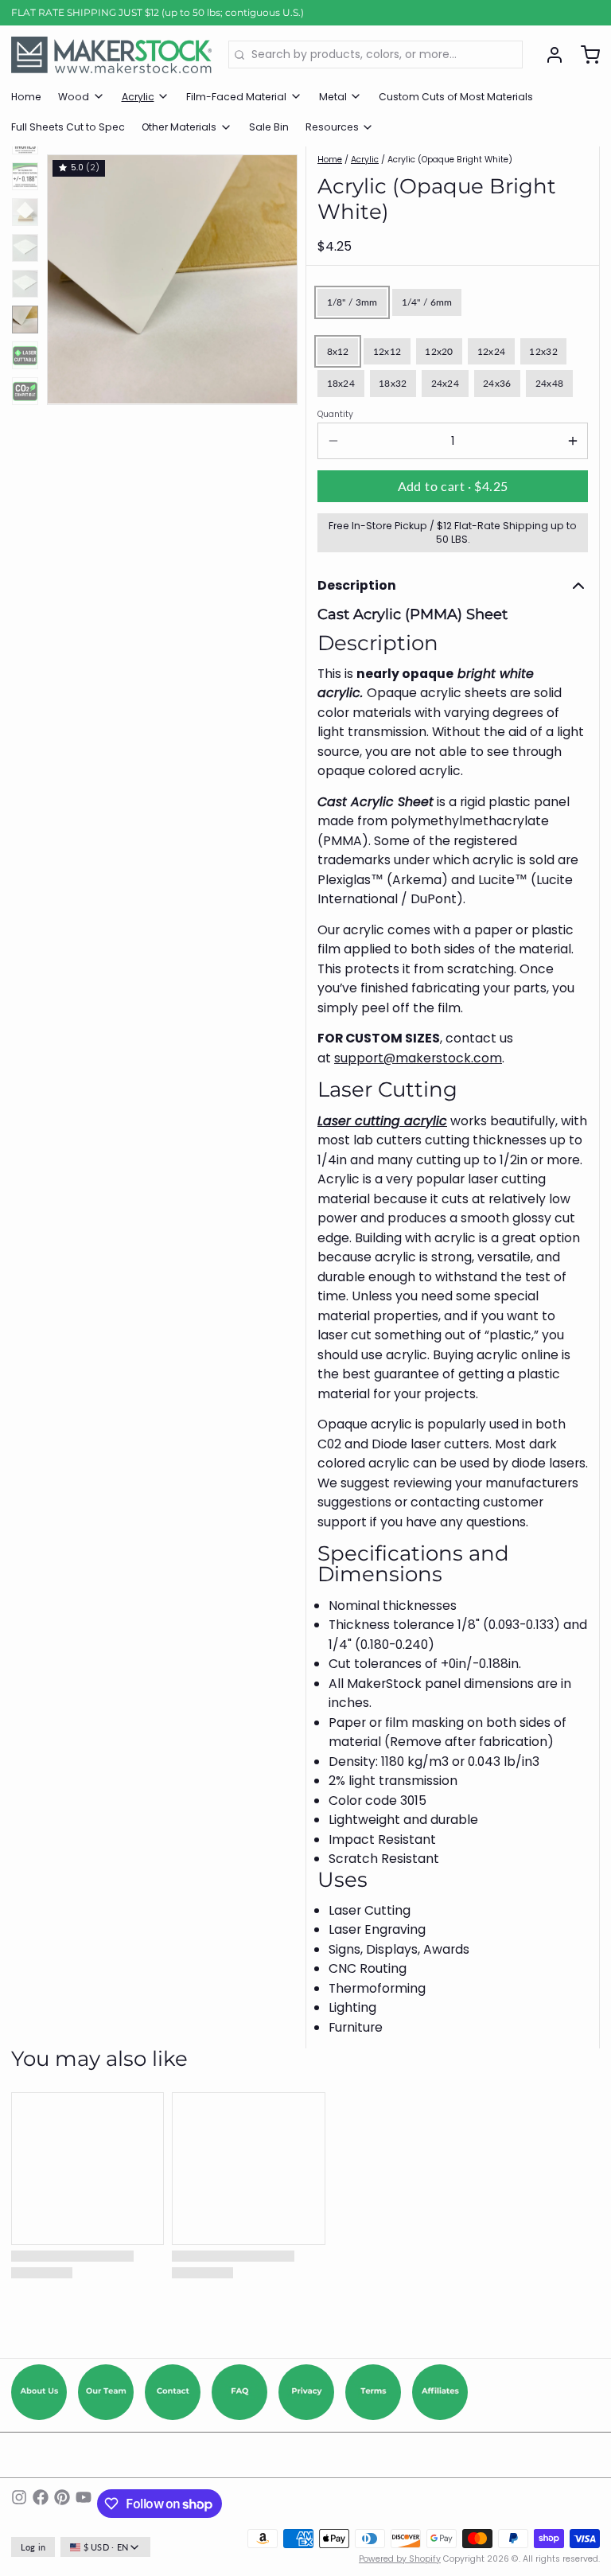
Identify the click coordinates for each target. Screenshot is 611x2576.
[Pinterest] (62, 2504)
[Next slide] (275, 276)
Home (26, 97)
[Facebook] (41, 2504)
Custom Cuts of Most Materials (456, 97)
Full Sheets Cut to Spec (68, 127)
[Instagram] (19, 2504)
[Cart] (585, 55)
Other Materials (179, 127)
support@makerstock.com (418, 1058)
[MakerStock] (111, 55)
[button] (453, 486)
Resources (332, 127)
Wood (74, 97)
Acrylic (138, 97)
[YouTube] (84, 2504)
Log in (33, 2547)
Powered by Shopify (400, 2559)
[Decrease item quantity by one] (333, 441)
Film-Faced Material (236, 97)
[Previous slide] (70, 276)
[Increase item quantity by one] (572, 441)
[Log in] (549, 55)
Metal (333, 97)
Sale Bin (269, 127)
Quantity (335, 415)
